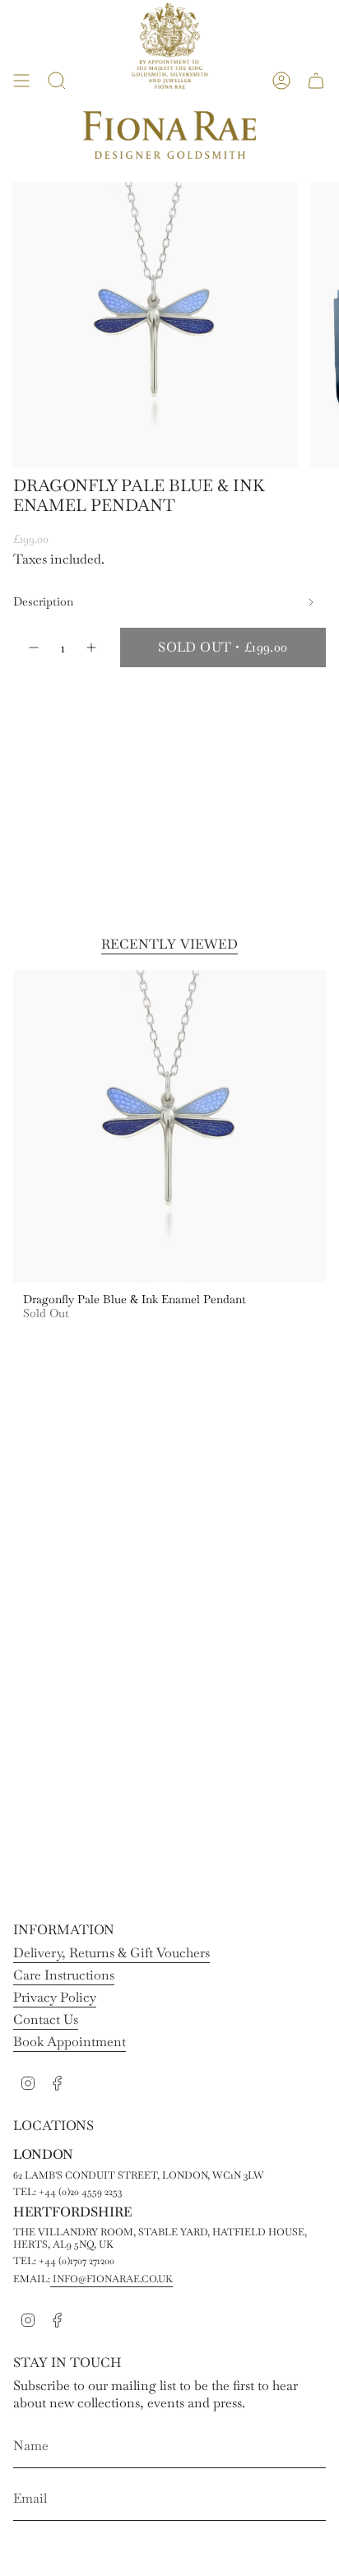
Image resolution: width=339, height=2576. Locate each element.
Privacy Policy (55, 1997)
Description (43, 601)
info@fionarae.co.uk (111, 2279)
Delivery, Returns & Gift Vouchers (111, 1953)
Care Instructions (64, 1975)
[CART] (316, 81)
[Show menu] (21, 81)
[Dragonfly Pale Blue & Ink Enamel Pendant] (169, 1126)
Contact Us (46, 2019)
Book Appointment (70, 2042)
